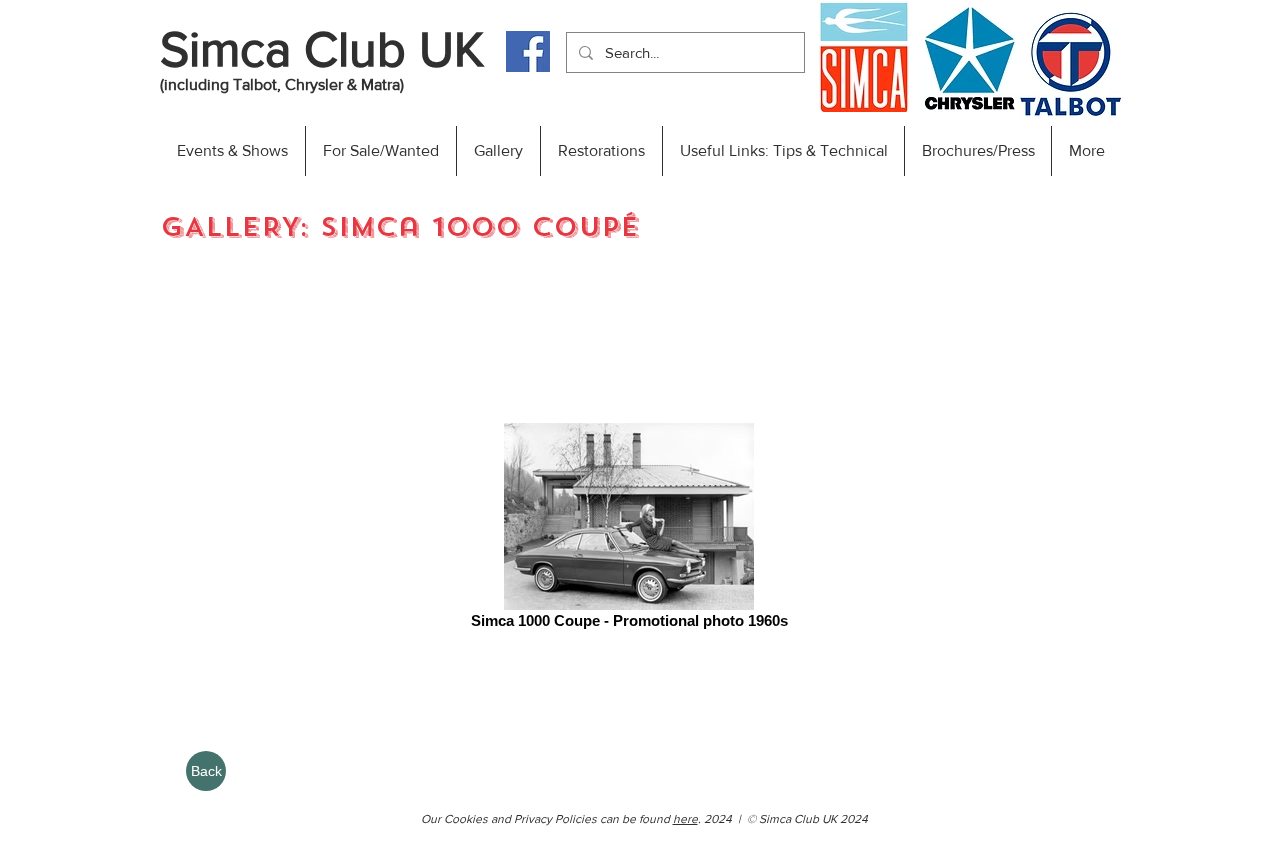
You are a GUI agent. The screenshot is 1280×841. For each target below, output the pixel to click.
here (685, 819)
